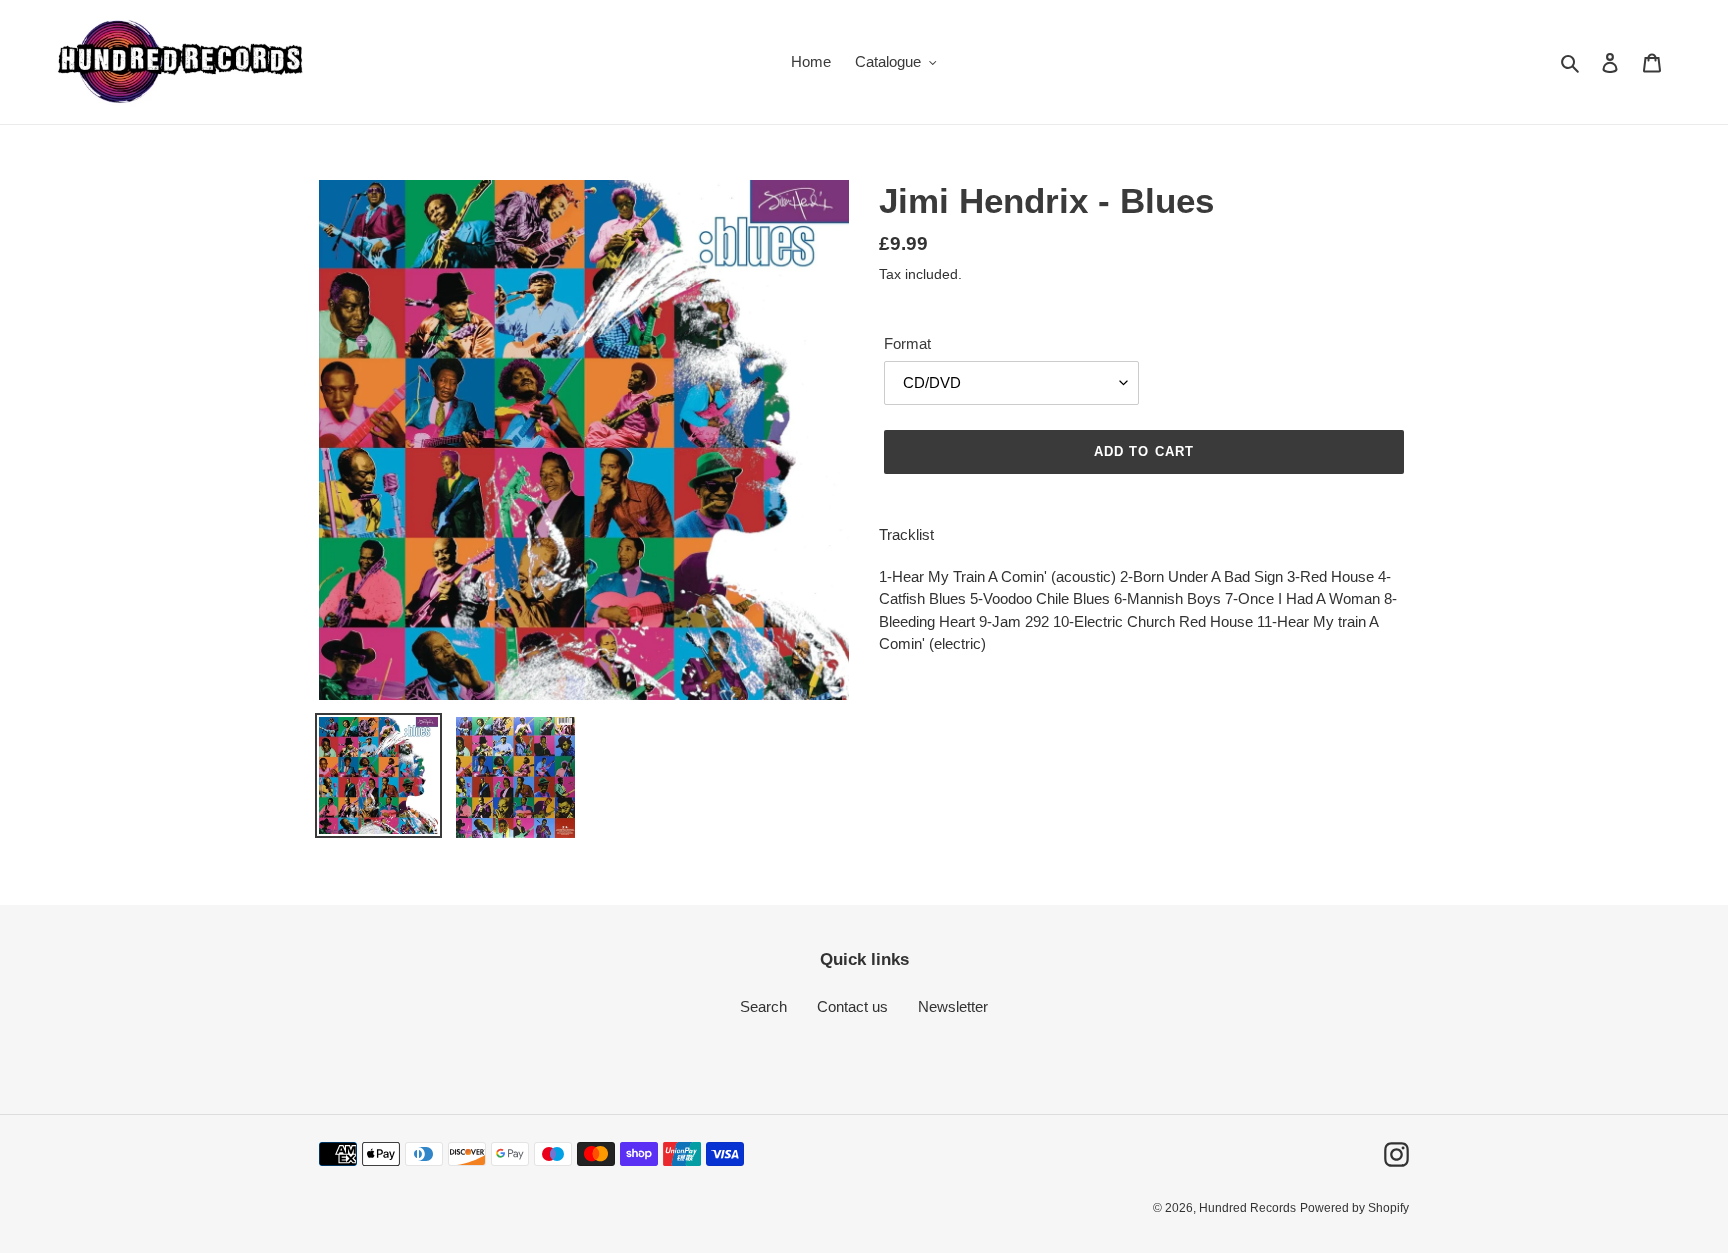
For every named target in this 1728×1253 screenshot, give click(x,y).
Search (763, 1006)
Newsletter (953, 1006)
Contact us (852, 1006)
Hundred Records (1247, 1208)
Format (907, 343)
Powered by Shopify (1354, 1208)
